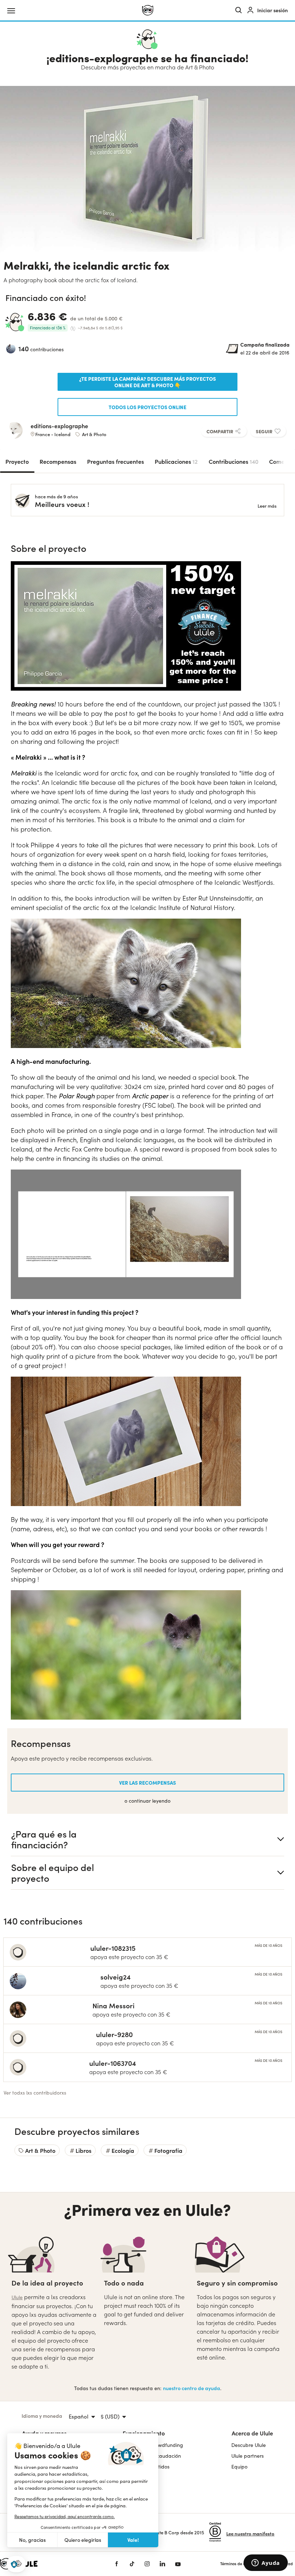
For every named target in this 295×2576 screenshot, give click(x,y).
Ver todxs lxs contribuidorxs (35, 2093)
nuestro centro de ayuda (192, 2388)
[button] (16, 2564)
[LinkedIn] (162, 2564)
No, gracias (32, 2540)
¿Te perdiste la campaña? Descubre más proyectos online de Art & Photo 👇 (147, 382)
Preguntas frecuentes (115, 461)
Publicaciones (176, 461)
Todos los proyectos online (147, 407)
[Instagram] (147, 2564)
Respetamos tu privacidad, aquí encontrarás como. (65, 2516)
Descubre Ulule (249, 2445)
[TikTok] (132, 2564)
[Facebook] (117, 2564)
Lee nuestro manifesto (250, 2533)
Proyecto (17, 461)
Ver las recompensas (147, 1783)
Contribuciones (233, 461)
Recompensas (58, 461)
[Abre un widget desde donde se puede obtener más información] (266, 2563)
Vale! (133, 2540)
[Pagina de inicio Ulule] (148, 10)
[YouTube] (178, 2564)
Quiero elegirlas (83, 2540)
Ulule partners (248, 2456)
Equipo (239, 2467)
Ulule (17, 2297)
